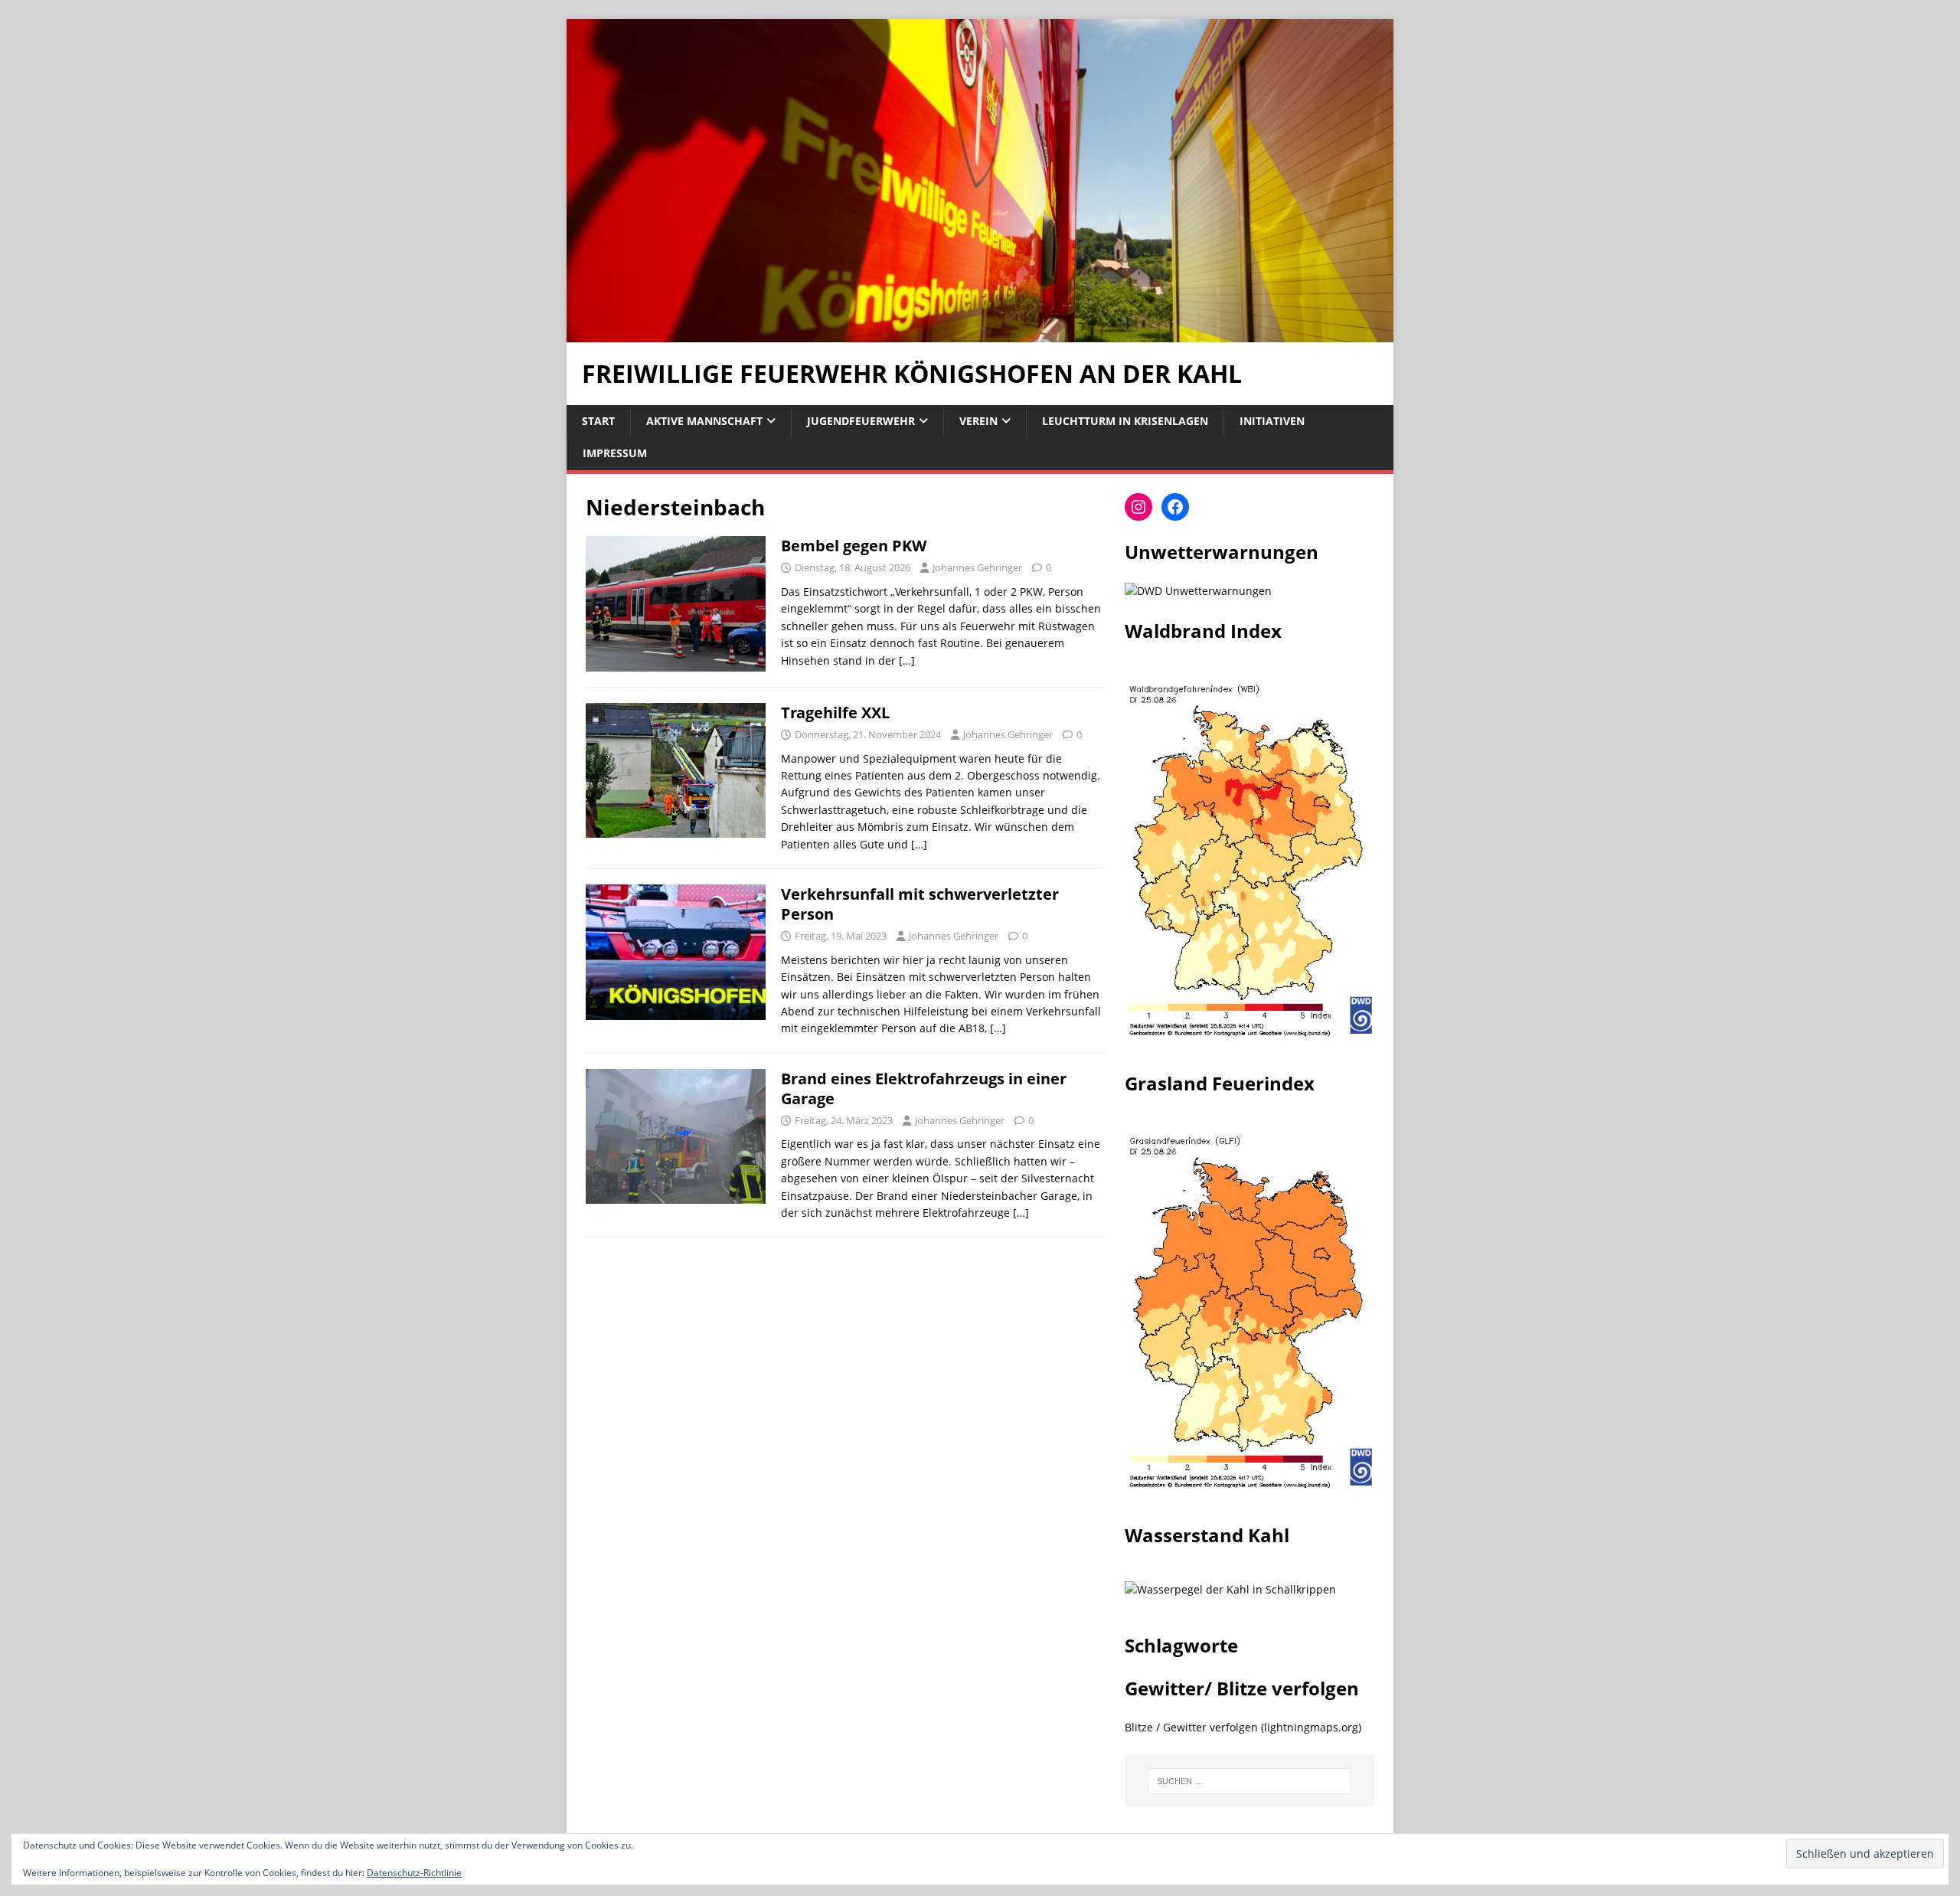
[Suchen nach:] (1249, 1781)
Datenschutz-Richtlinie (414, 1873)
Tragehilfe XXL (835, 713)
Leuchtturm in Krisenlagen (1125, 421)
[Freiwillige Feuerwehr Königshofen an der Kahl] (980, 333)
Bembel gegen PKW (854, 546)
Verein (978, 421)
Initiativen (1272, 421)
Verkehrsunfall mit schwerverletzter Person (920, 904)
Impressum (615, 453)
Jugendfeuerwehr (861, 421)
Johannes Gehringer (977, 567)
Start (598, 421)
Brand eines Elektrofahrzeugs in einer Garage (924, 1089)
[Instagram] (1138, 507)
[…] (907, 660)
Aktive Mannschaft (704, 421)
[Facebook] (1175, 507)
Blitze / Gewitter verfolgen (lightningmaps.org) (1243, 1727)
